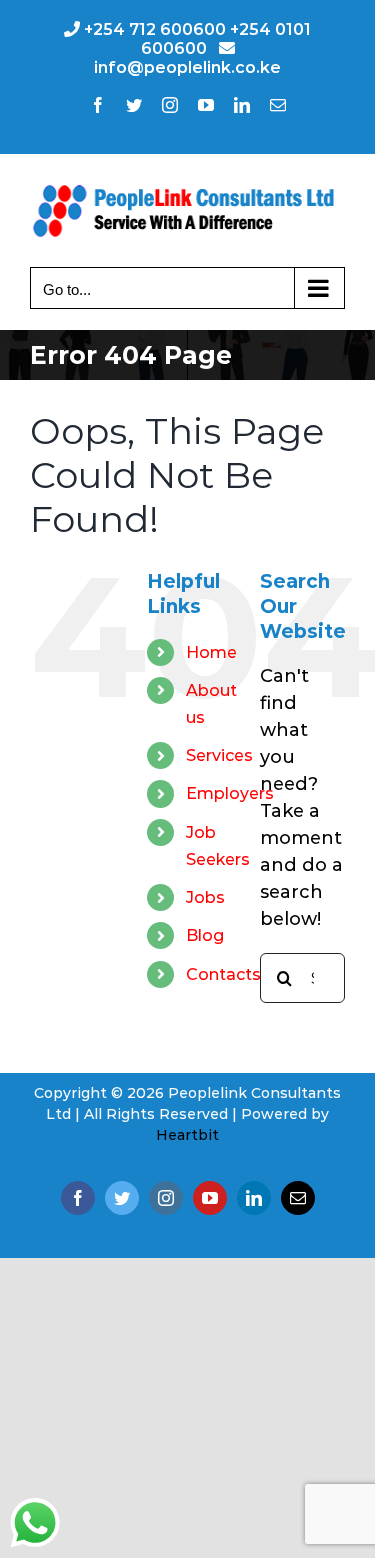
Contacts (223, 974)
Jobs (205, 897)
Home (211, 652)
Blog (205, 935)
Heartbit (187, 1135)
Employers (230, 793)
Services (219, 755)
